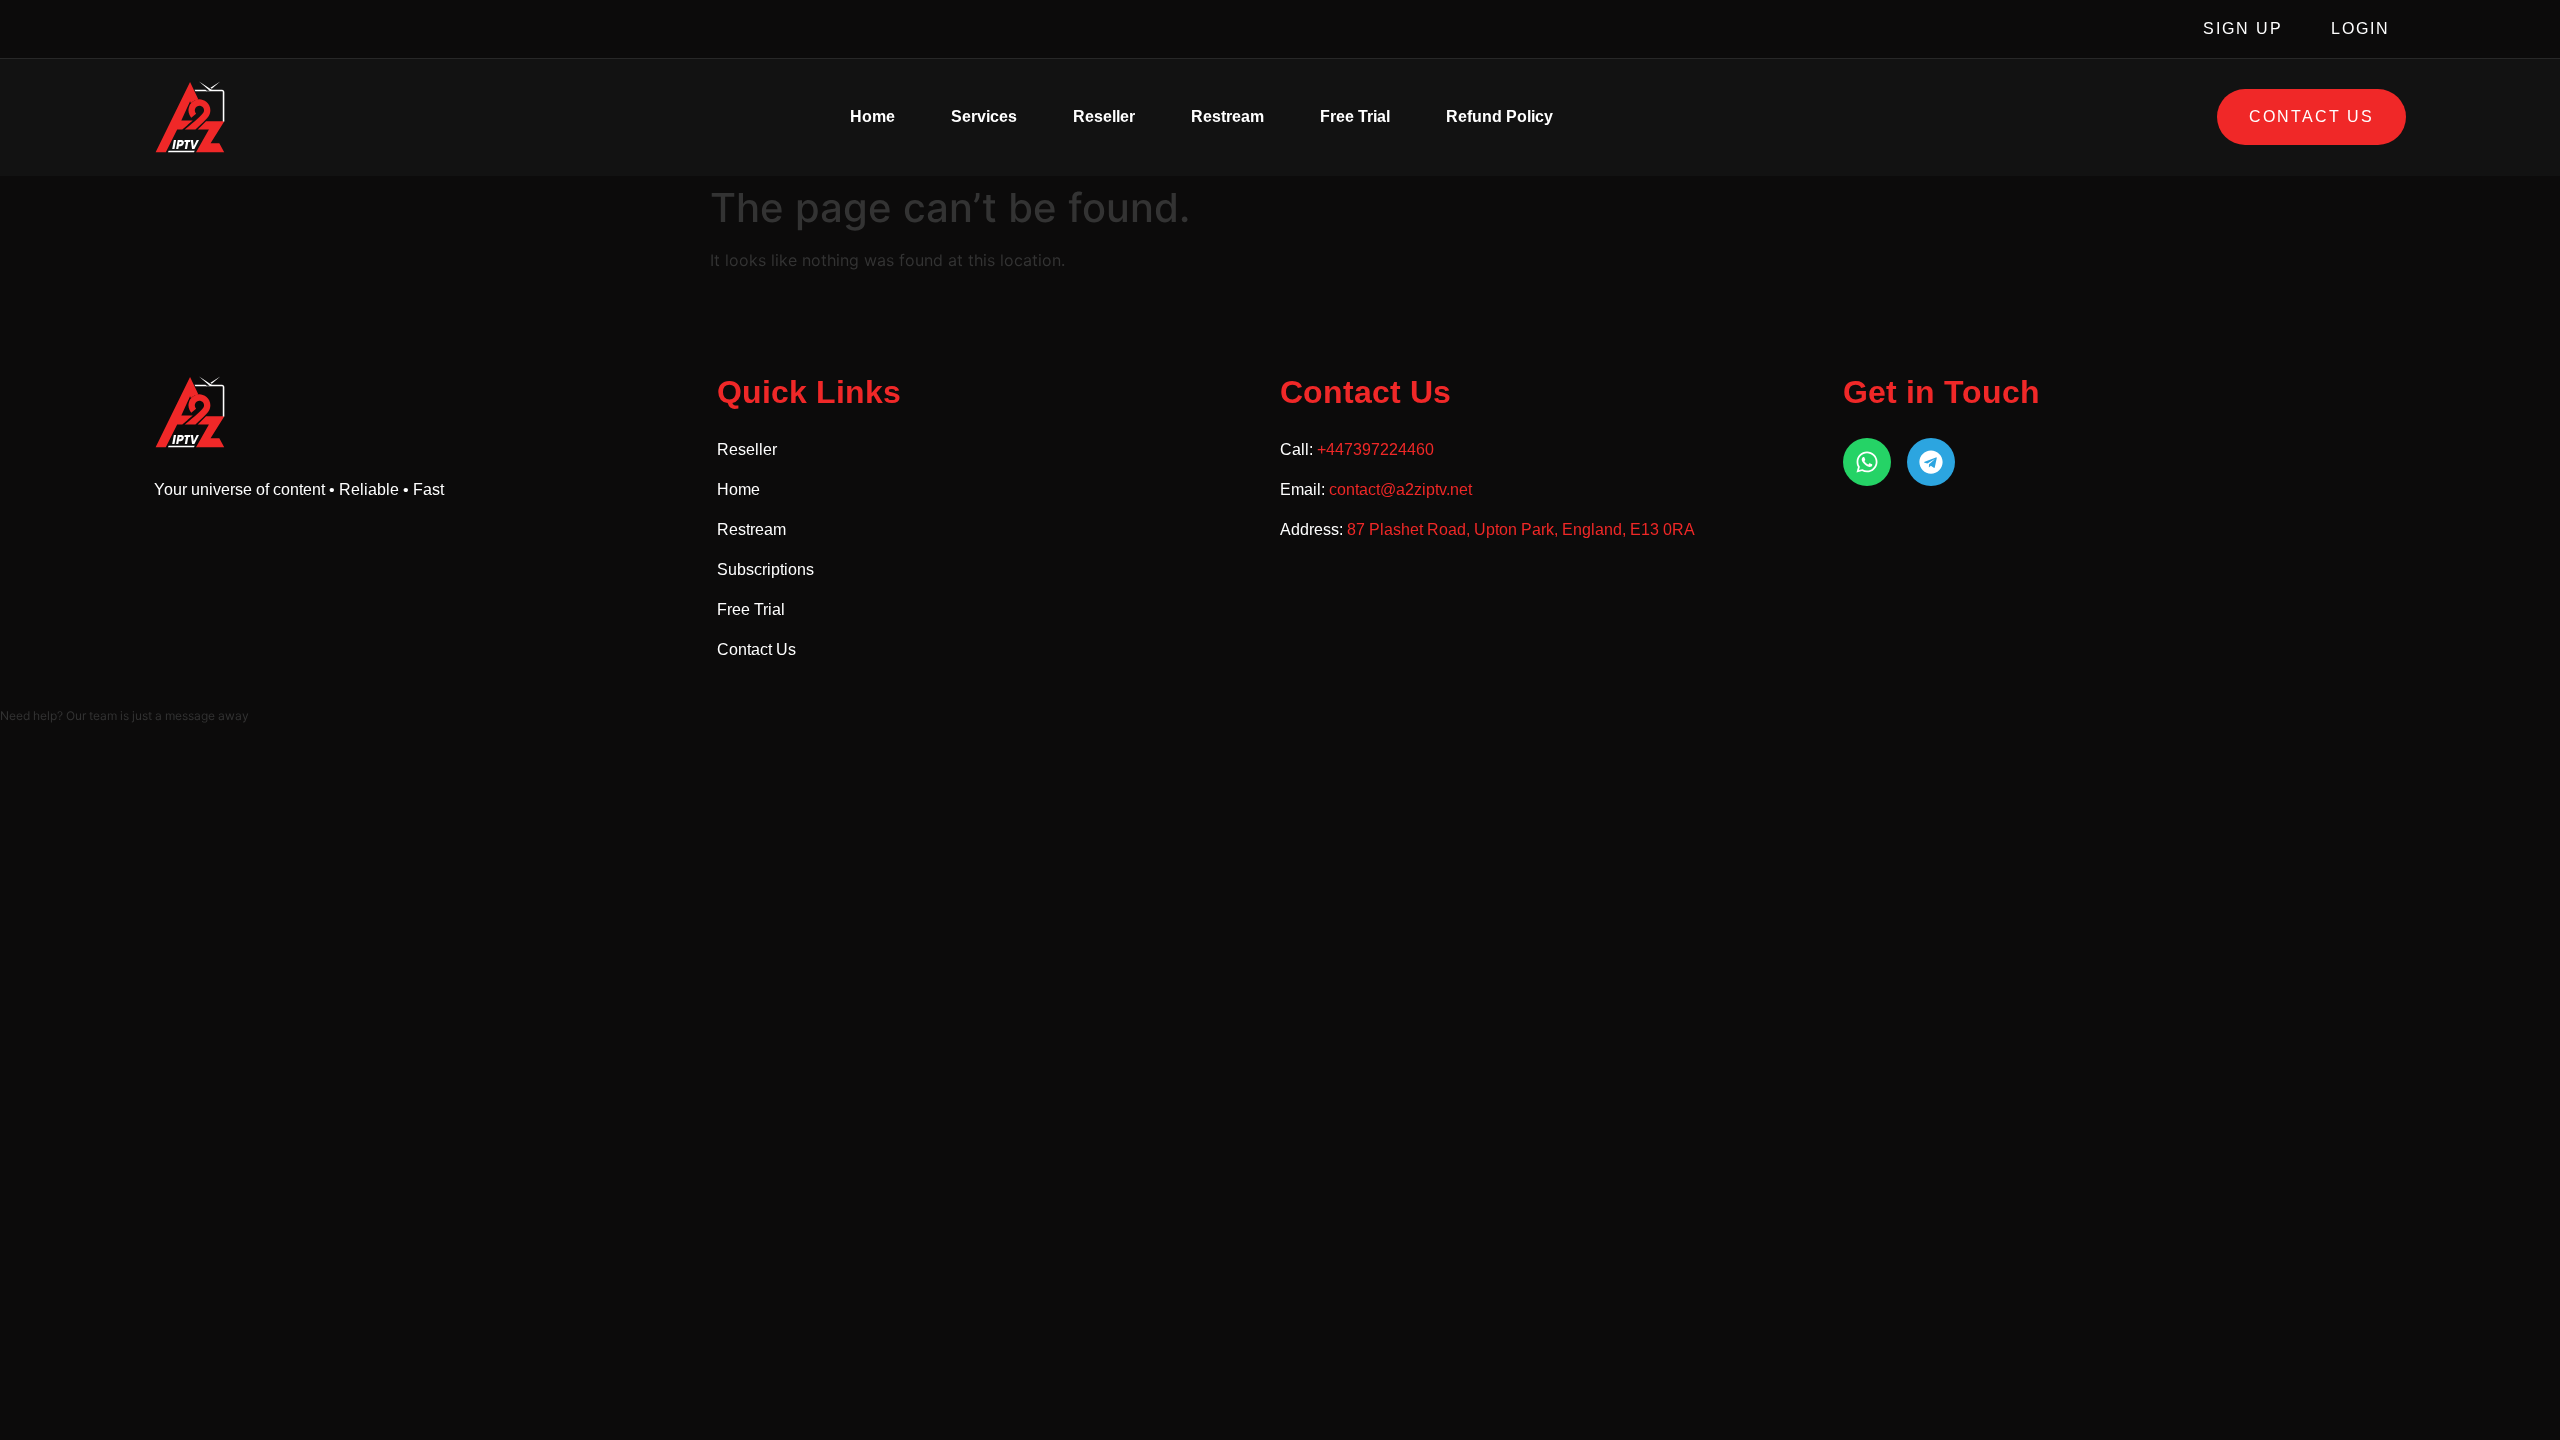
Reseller (1104, 116)
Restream (1227, 116)
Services (984, 116)
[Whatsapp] (1867, 462)
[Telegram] (1931, 462)
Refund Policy (1499, 116)
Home (872, 116)
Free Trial (1355, 116)
